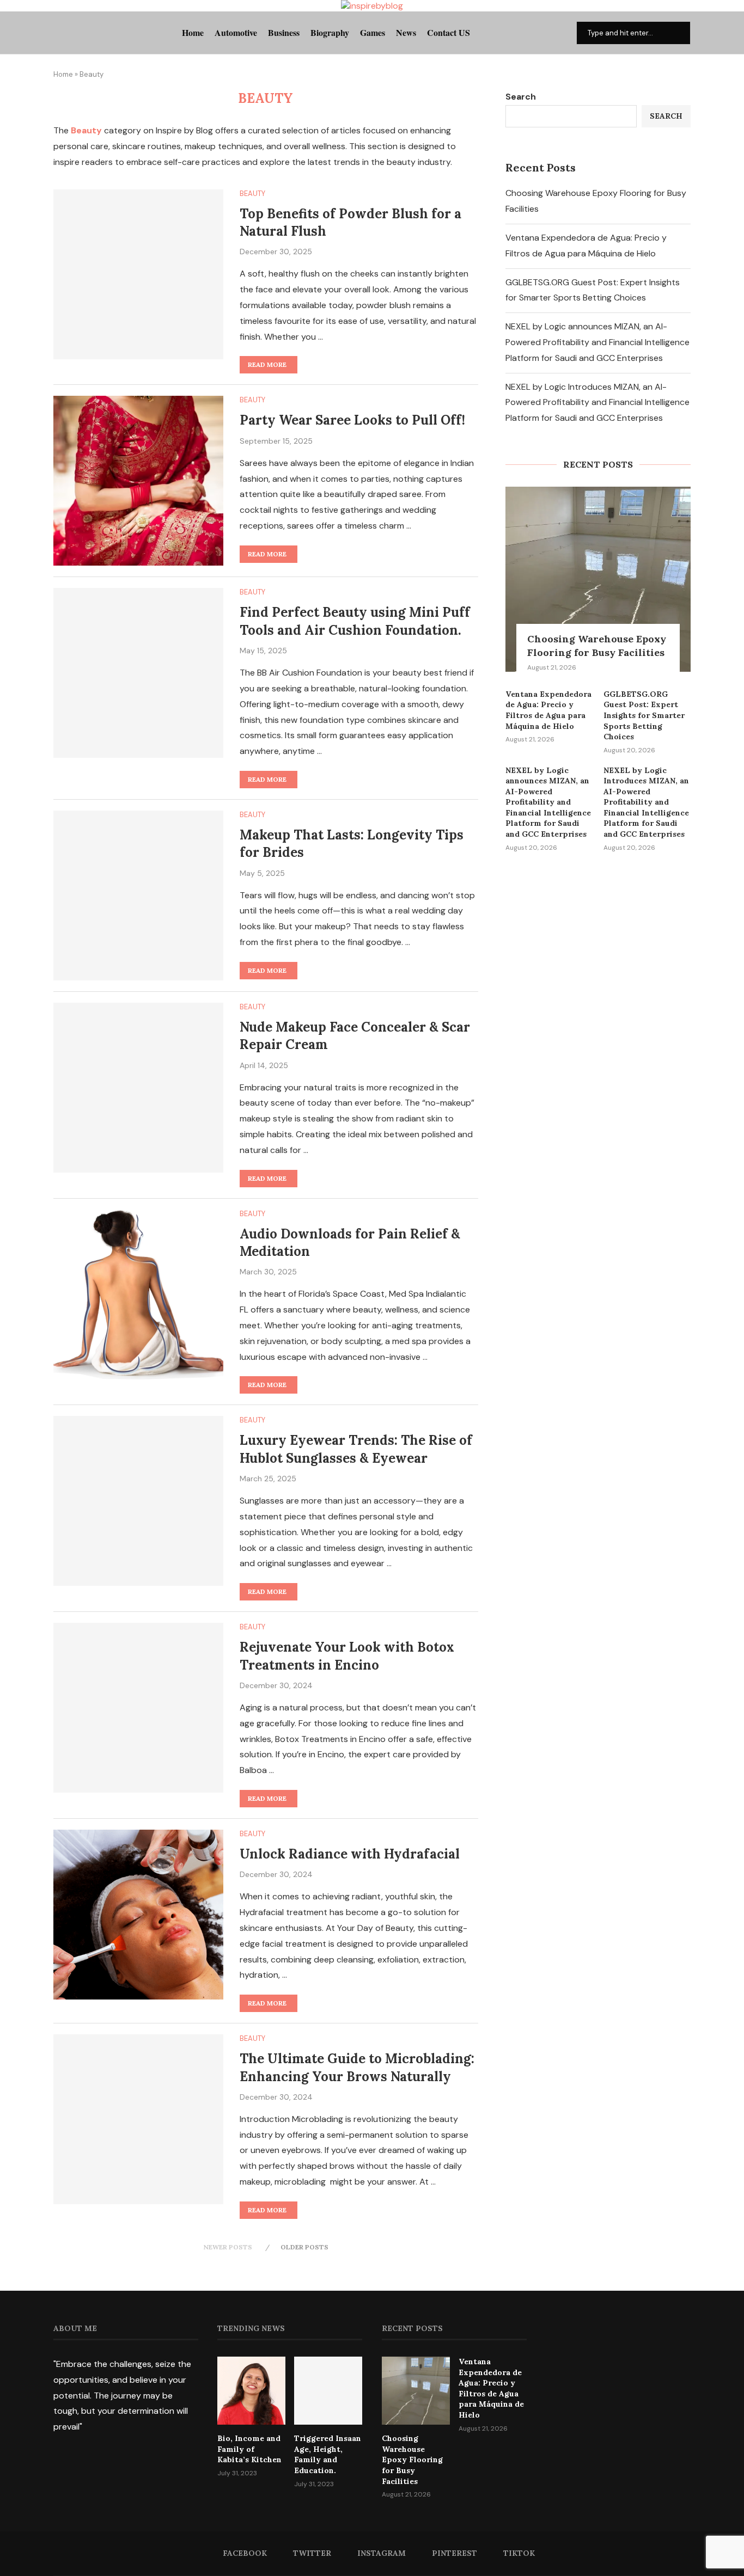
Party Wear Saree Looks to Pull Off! (352, 420)
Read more (267, 364)
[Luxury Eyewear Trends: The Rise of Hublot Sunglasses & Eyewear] (138, 1501)
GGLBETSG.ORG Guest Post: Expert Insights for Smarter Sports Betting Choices (644, 715)
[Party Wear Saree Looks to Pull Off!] (138, 481)
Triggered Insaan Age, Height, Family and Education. (328, 2454)
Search (521, 97)
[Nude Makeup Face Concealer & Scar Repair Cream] (138, 1088)
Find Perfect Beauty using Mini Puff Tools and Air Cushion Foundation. (355, 621)
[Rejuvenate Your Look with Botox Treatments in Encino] (138, 1708)
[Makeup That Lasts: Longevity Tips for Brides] (138, 896)
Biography (330, 32)
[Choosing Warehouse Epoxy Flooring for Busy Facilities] (598, 579)
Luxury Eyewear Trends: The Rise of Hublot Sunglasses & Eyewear (356, 1449)
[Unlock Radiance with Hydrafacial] (138, 1915)
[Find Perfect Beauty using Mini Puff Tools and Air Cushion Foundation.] (138, 673)
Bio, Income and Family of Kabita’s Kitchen (249, 2449)
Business (284, 32)
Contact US (449, 32)
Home (193, 32)
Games (373, 32)
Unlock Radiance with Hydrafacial (350, 1854)
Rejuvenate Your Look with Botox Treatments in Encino (347, 1656)
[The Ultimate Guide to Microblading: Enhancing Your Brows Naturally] (138, 2119)
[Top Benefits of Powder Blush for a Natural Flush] (138, 274)
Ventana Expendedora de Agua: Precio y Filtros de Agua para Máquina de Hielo (548, 710)
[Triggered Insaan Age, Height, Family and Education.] (328, 2391)
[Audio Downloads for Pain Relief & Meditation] (138, 1295)
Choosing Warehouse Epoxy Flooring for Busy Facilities (597, 646)
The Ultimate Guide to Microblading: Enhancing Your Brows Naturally (357, 2067)
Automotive (236, 32)
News (406, 32)
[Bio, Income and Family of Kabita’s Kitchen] (251, 2391)
